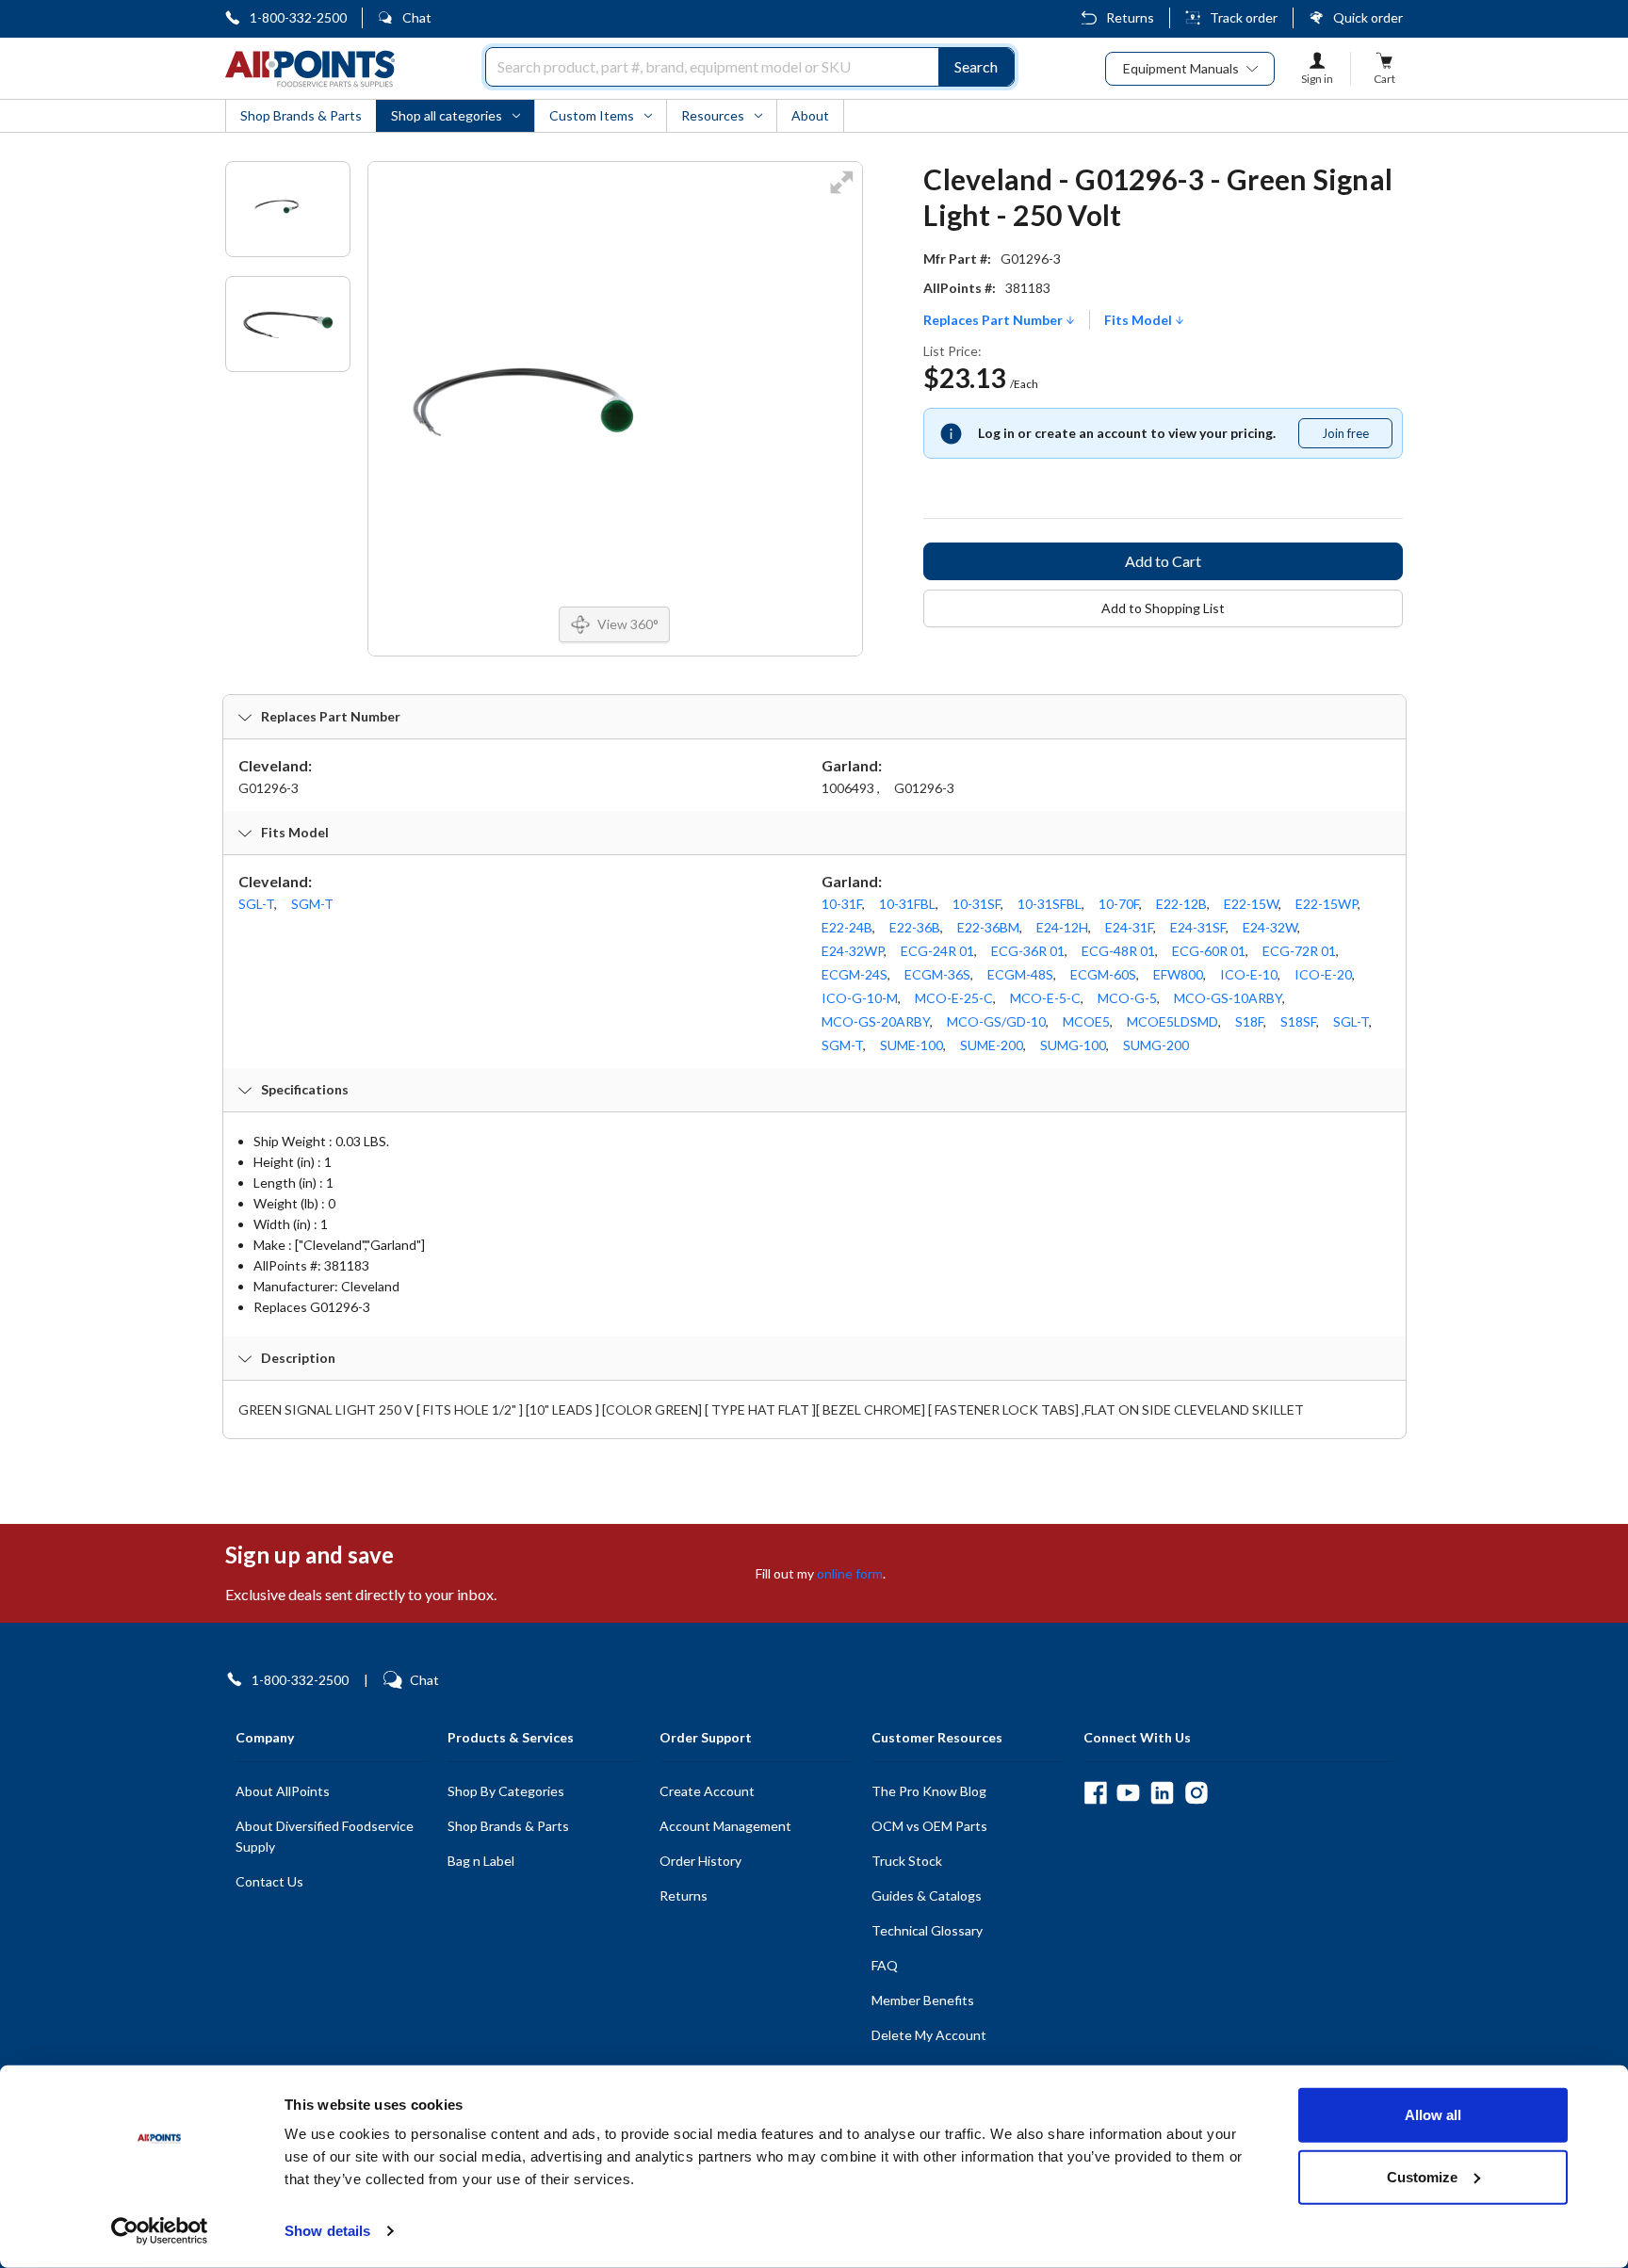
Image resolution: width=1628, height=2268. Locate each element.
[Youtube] (1128, 1793)
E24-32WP (853, 951)
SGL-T (256, 904)
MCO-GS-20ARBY (876, 1021)
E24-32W (1270, 927)
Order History (700, 1861)
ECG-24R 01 (937, 951)
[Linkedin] (1162, 1793)
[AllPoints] (310, 69)
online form (850, 1573)
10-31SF (977, 904)
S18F (1249, 1021)
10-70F (1119, 904)
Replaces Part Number (994, 320)
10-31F (842, 904)
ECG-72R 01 (1299, 951)
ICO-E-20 (1323, 974)
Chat (417, 17)
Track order (1244, 17)
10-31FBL (907, 904)
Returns (1130, 17)
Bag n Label (481, 1861)
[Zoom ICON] (841, 194)
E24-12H (1062, 927)
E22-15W (1251, 904)
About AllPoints (283, 1791)
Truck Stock (907, 1861)
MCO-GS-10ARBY (1228, 998)
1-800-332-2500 (298, 17)
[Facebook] (1095, 1793)
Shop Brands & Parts (508, 1826)
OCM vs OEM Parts (929, 1826)
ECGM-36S (937, 974)
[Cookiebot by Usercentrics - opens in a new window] (160, 2231)
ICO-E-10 (1249, 974)
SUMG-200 (1156, 1045)
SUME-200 (992, 1045)
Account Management (725, 1826)
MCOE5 (1086, 1021)
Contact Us (269, 1881)
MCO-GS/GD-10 (996, 1021)
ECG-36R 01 (1028, 951)
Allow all (1433, 2115)
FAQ (885, 1965)
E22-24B (847, 927)
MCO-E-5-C (1045, 998)
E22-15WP (1327, 904)
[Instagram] (1196, 1793)
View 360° (628, 624)
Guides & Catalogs (927, 1895)
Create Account (707, 1791)
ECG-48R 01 (1118, 951)
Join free (1357, 437)
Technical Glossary (927, 1930)
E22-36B (915, 927)
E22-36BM (988, 927)
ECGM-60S (1103, 974)
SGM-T (312, 904)
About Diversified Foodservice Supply (325, 1836)
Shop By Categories (506, 1791)
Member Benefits (923, 2000)
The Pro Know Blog (929, 1791)
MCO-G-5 (1127, 998)
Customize (1422, 2176)
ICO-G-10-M (860, 998)
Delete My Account (929, 2035)
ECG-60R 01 (1209, 951)
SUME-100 (912, 1045)
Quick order (1368, 17)
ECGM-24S (855, 974)
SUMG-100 (1073, 1045)
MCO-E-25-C (954, 998)
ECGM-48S (1020, 974)
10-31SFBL (1050, 904)
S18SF (1298, 1021)
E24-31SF (1198, 927)
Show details (327, 2231)
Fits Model (1140, 320)
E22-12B (1181, 904)
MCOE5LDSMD (1172, 1021)
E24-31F (1129, 927)
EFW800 (1178, 974)
